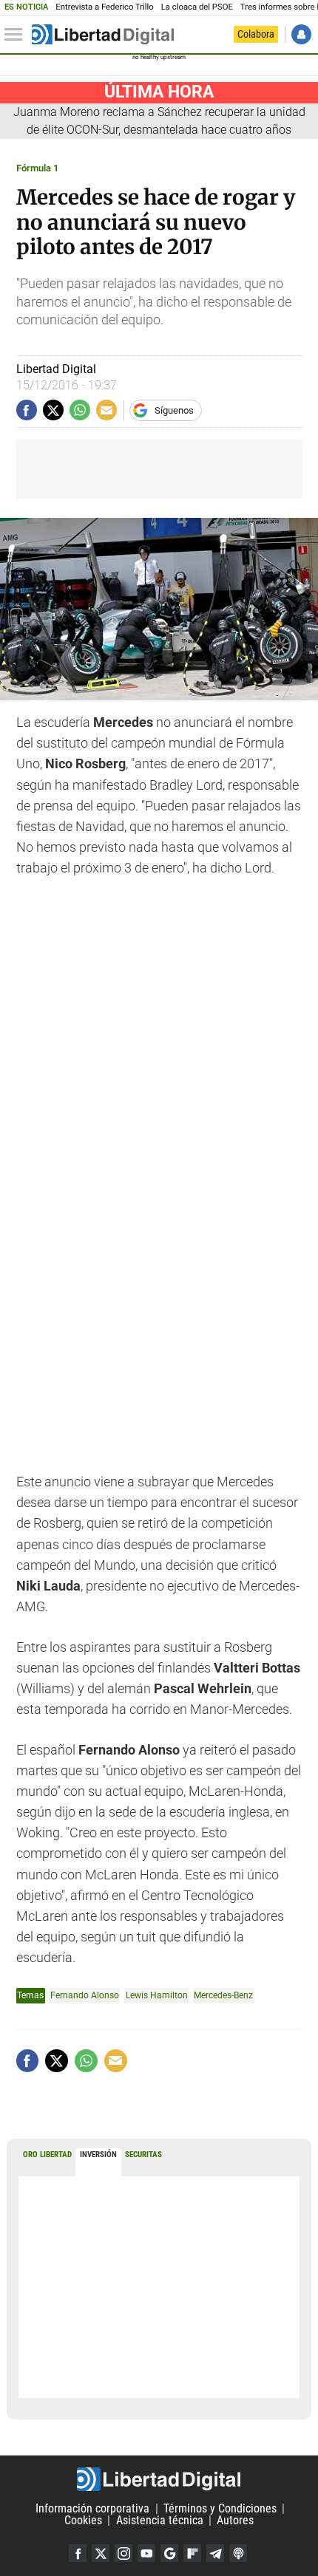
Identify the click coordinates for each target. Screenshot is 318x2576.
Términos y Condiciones (220, 2508)
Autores (235, 2520)
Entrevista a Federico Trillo (104, 7)
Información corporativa (92, 2508)
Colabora (256, 34)
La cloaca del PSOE (197, 7)
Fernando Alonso (85, 1995)
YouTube (146, 2553)
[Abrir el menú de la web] (17, 35)
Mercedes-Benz (223, 1995)
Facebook (78, 2553)
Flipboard (192, 2553)
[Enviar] (80, 410)
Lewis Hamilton (157, 1995)
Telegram (215, 2553)
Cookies (83, 2520)
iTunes (238, 2553)
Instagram (124, 2553)
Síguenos (174, 410)
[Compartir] (27, 410)
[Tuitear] (53, 410)
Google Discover (169, 2553)
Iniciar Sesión (301, 34)
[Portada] (103, 35)
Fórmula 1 (37, 168)
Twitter (101, 2553)
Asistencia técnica (160, 2520)
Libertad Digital (159, 2479)
